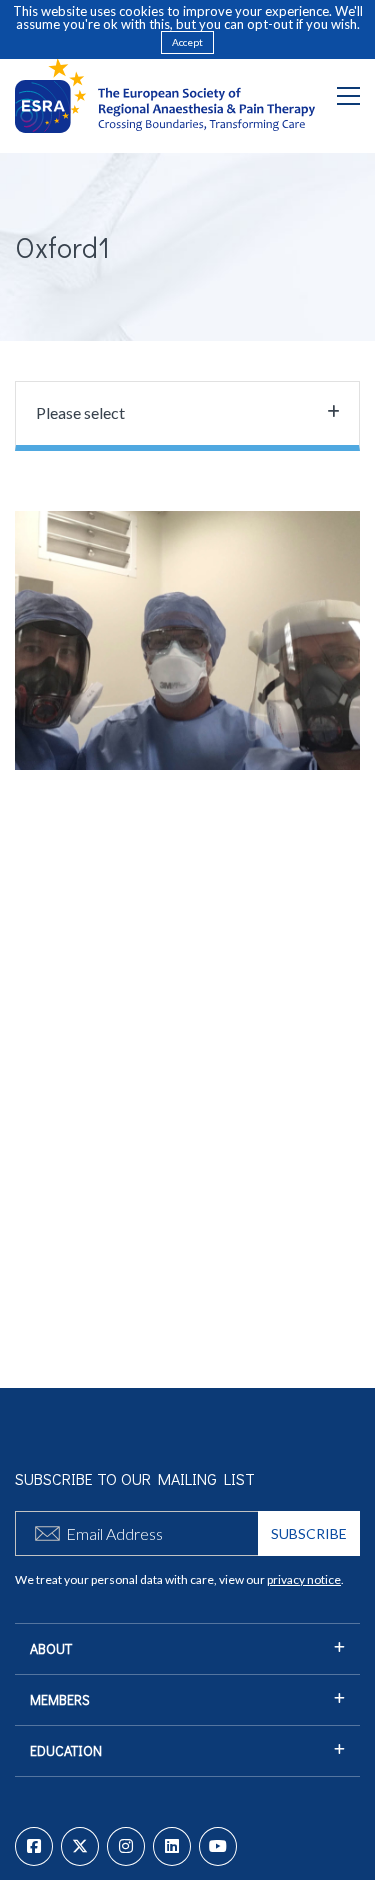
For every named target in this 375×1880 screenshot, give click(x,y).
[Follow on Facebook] (34, 1846)
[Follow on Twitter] (80, 1846)
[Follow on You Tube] (218, 1846)
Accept (187, 42)
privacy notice (304, 1579)
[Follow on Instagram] (126, 1846)
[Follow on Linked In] (172, 1846)
